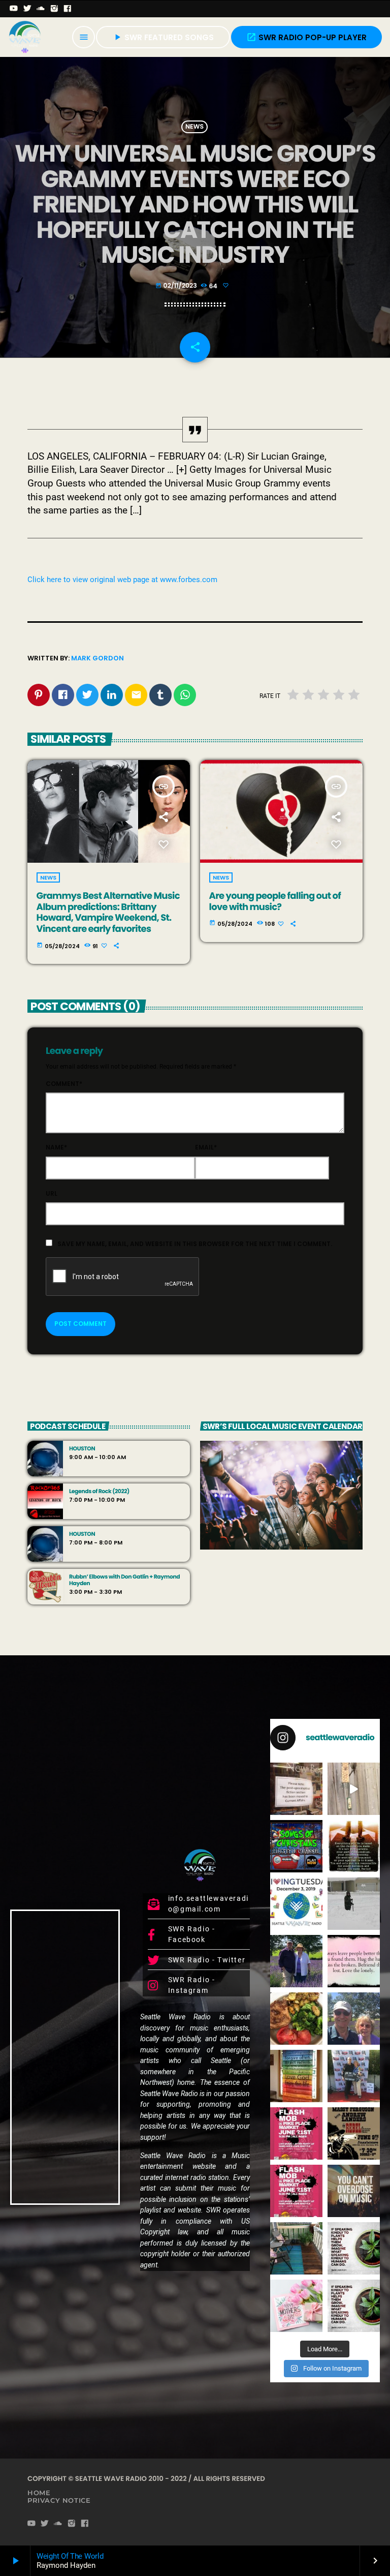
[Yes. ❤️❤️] (354, 1961)
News (194, 127)
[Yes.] (354, 1846)
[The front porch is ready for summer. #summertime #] (296, 2248)
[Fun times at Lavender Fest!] (296, 1961)
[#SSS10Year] (354, 2076)
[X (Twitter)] (28, 9)
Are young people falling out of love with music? (275, 902)
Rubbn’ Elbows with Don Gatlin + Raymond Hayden (124, 1580)
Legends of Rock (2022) (99, 1491)
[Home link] (25, 37)
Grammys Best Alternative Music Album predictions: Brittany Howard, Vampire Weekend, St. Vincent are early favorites (108, 913)
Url (52, 1193)
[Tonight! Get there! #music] (354, 2133)
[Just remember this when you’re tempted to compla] (354, 1904)
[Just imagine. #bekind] (354, 2248)
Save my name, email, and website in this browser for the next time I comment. (195, 1244)
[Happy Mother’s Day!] (296, 2306)
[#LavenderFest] (354, 2019)
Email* (206, 1147)
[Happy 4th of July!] (296, 2076)
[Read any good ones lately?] (296, 1789)
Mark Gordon (97, 658)
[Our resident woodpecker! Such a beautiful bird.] (354, 1789)
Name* (56, 1147)
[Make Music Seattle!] (296, 2191)
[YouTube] (14, 9)
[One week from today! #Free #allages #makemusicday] (296, 2133)
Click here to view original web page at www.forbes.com (122, 580)
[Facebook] (68, 9)
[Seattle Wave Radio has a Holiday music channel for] (296, 1846)
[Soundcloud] (41, 9)
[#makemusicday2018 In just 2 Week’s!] (354, 2191)
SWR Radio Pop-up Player (306, 37)
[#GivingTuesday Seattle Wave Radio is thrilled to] (296, 1904)
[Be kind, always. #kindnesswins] (354, 2306)
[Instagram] (55, 9)
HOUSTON (82, 1449)
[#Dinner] (296, 2019)
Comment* (64, 1084)
